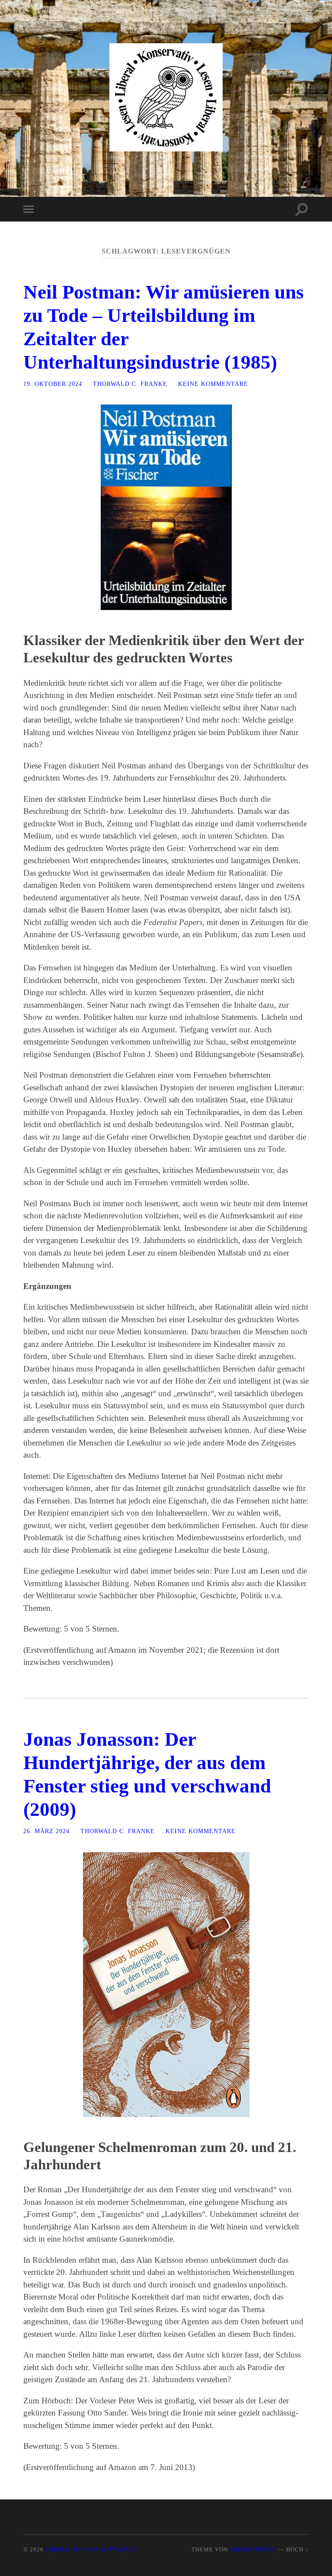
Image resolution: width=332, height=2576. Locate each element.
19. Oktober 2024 (53, 384)
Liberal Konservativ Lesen (91, 2550)
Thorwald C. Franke (130, 384)
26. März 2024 (46, 1831)
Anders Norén (253, 2550)
